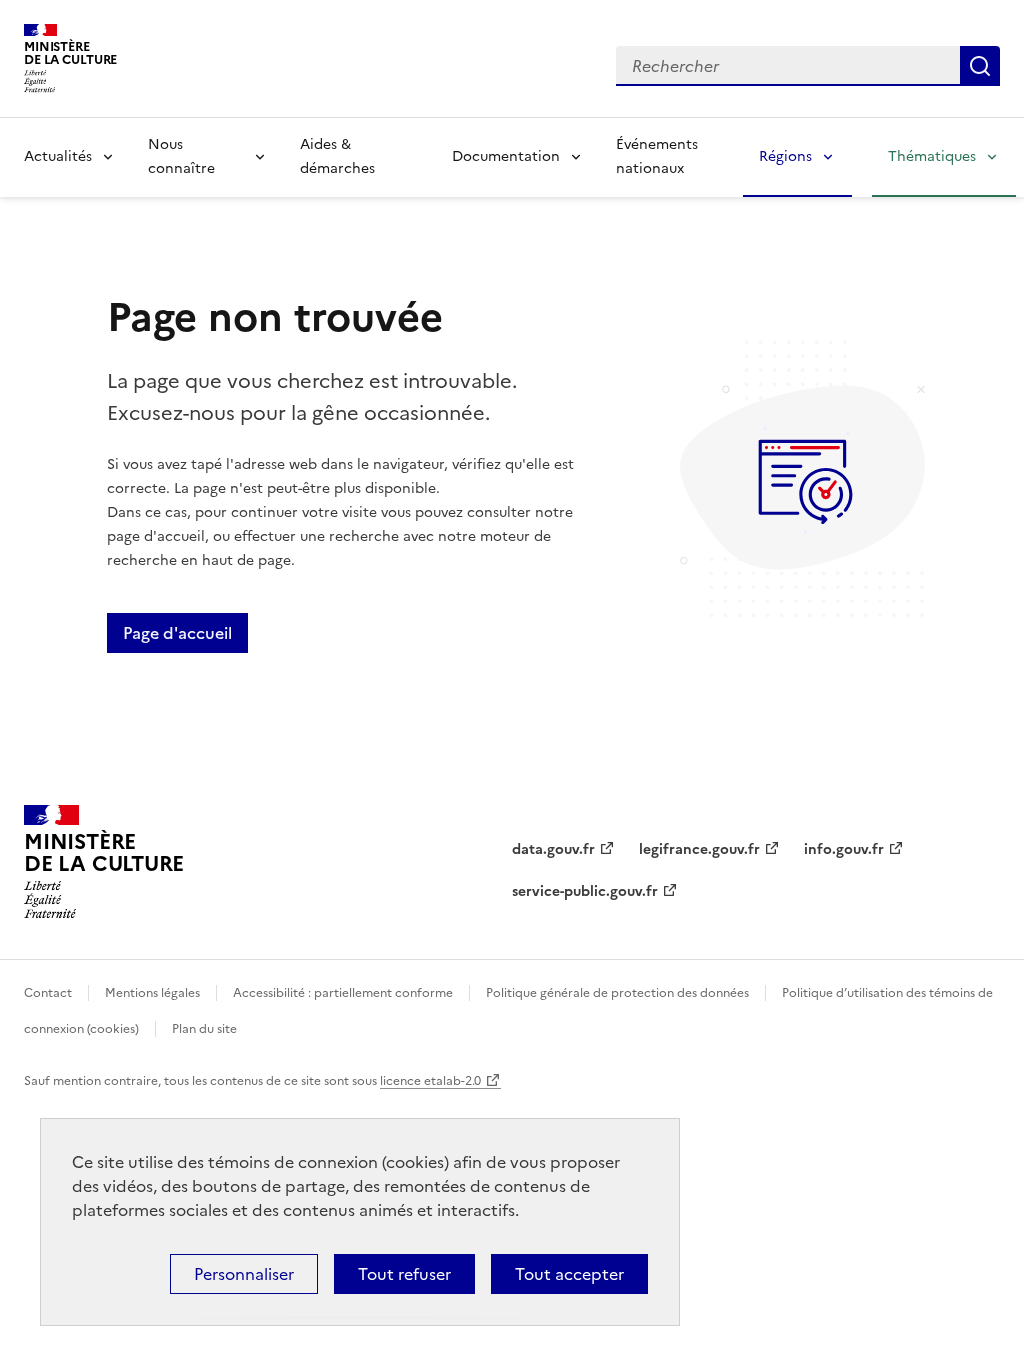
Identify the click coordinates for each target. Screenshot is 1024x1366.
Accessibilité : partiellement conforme (343, 993)
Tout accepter (569, 1274)
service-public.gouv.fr (585, 891)
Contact (48, 993)
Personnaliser (244, 1274)
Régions (785, 156)
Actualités (58, 156)
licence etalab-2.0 (430, 1081)
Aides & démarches (337, 156)
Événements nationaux (657, 156)
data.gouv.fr (553, 849)
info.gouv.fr (844, 849)
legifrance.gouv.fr (699, 849)
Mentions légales (152, 993)
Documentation (506, 156)
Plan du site (204, 1029)
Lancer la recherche (980, 66)
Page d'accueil (177, 633)
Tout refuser (404, 1274)
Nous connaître (181, 156)
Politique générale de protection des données (617, 993)
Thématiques (932, 156)
